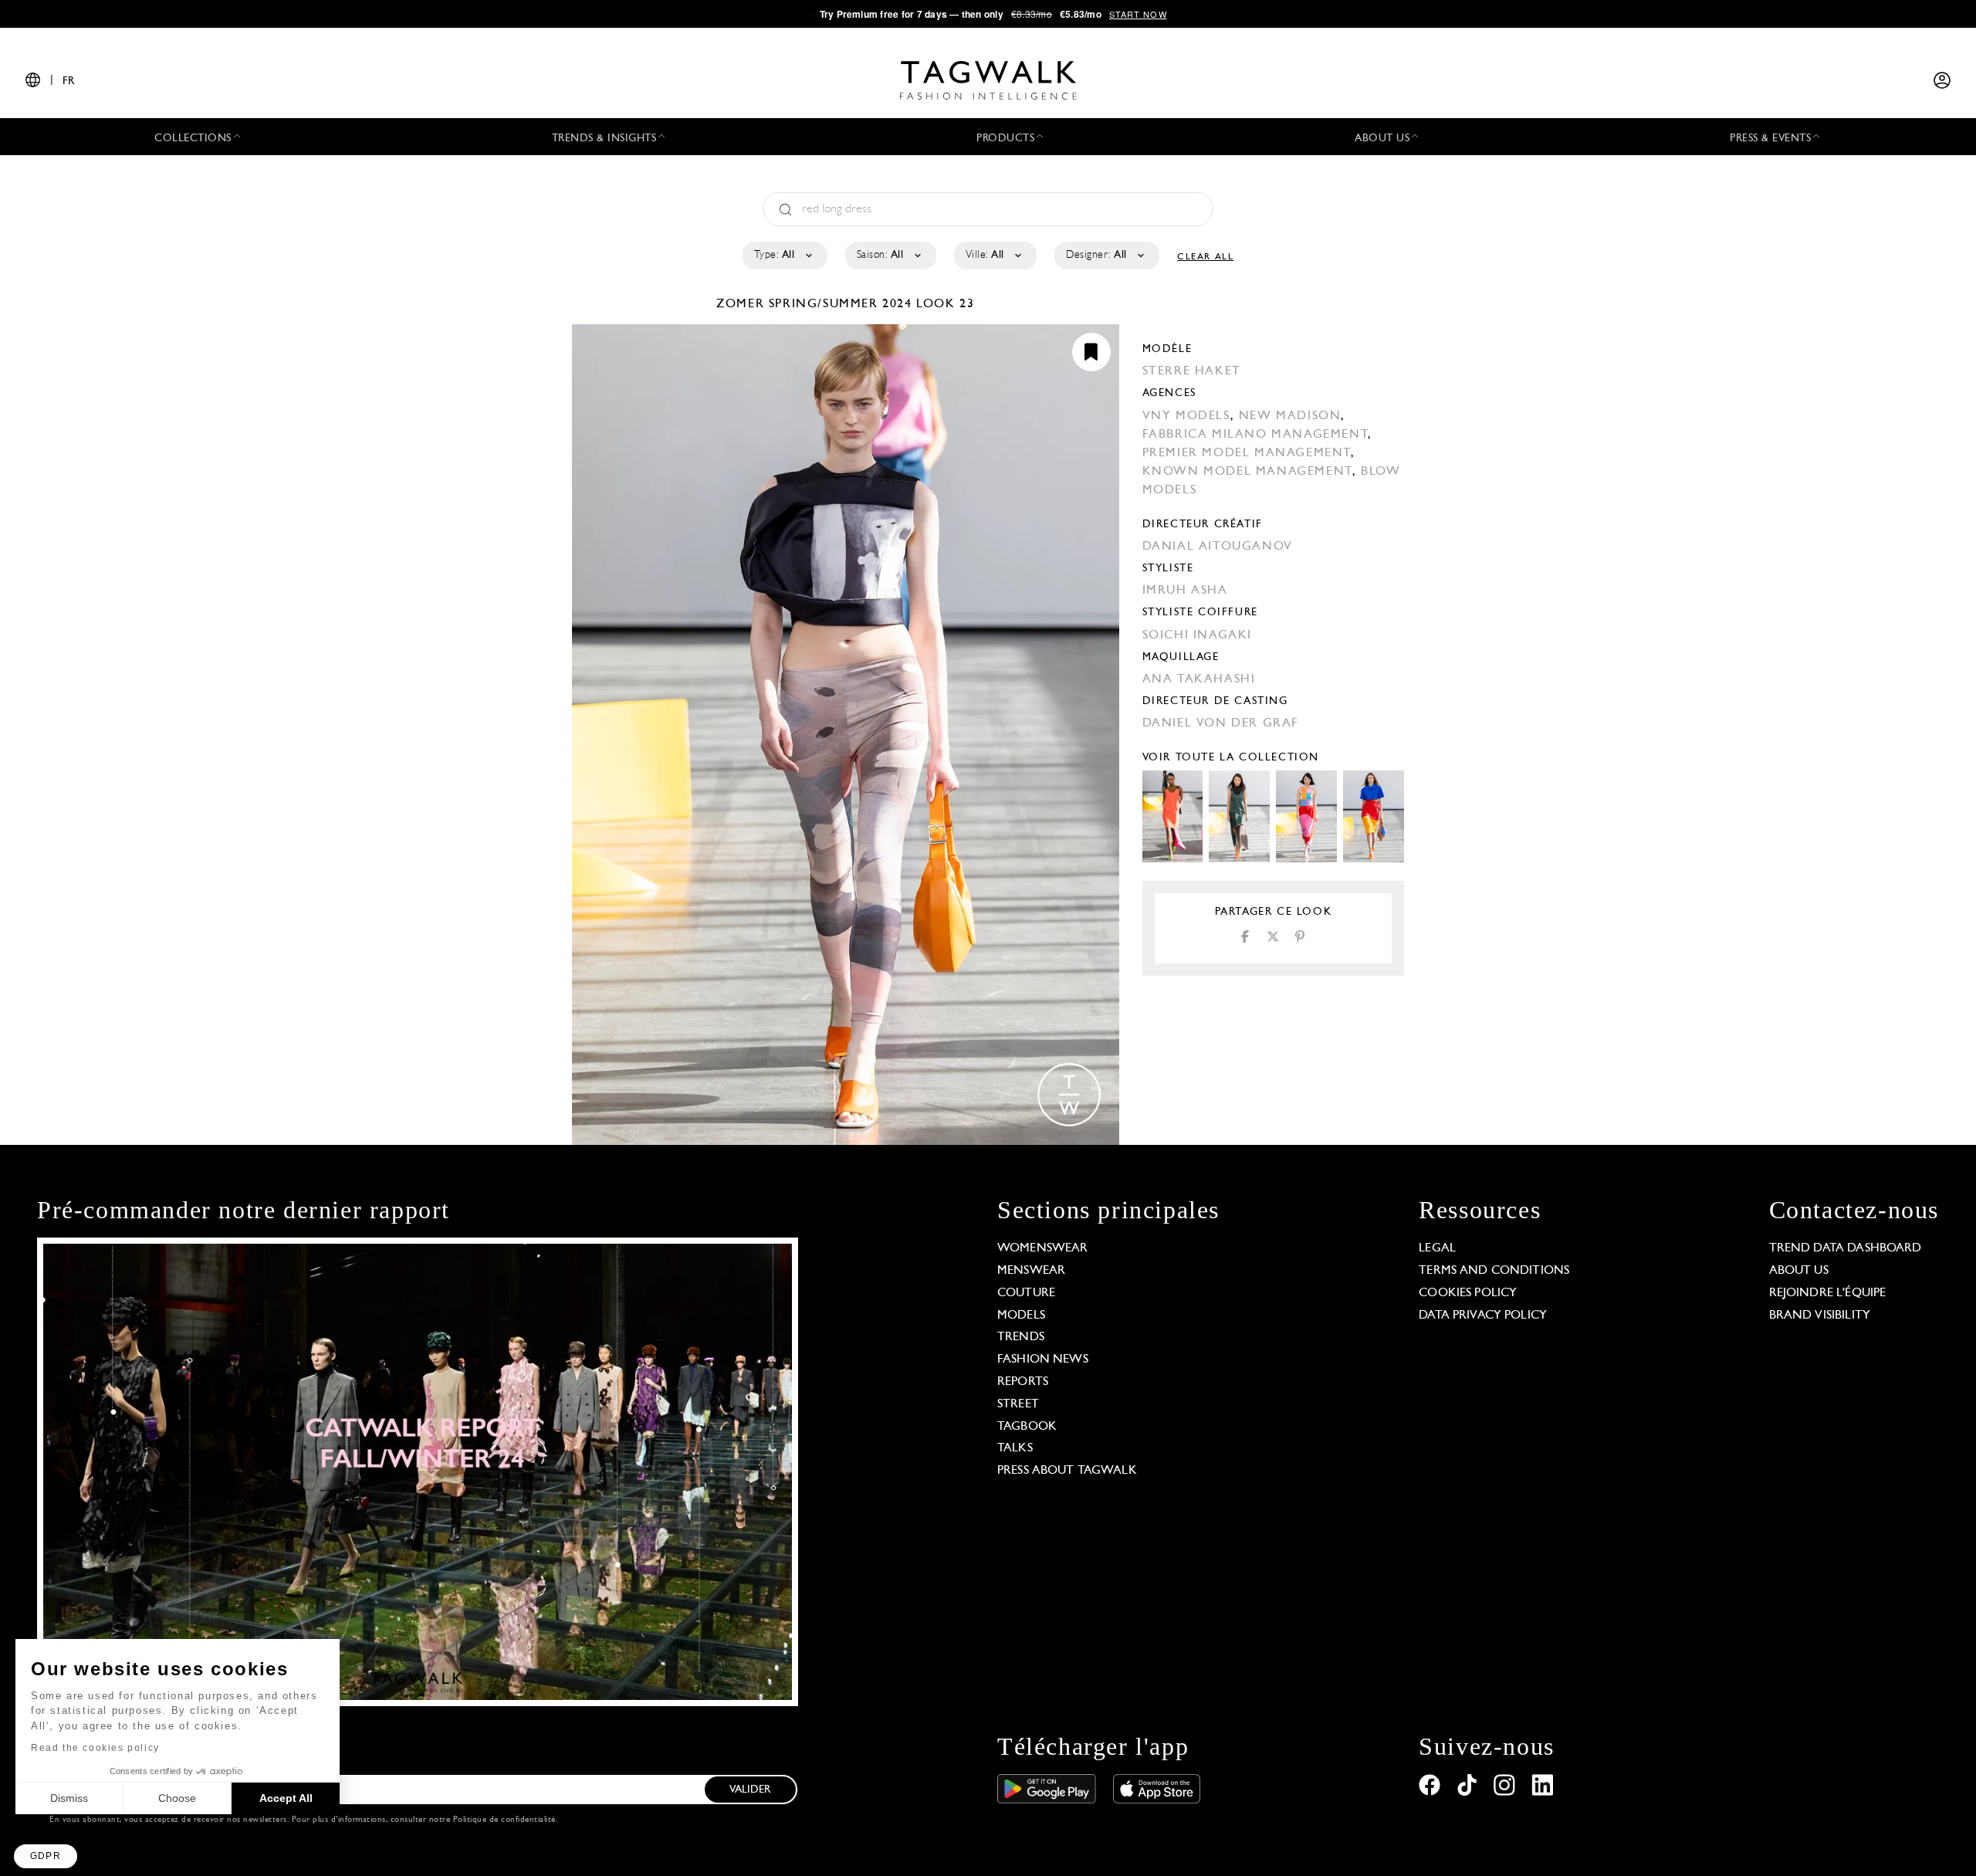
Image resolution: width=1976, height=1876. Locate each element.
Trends (1021, 1337)
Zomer (743, 304)
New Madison (1290, 416)
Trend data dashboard (1846, 1248)
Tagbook (1027, 1427)
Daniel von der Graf (1221, 723)
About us (1799, 1271)
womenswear (1043, 1248)
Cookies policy (1468, 1293)
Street (1018, 1404)
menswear (1031, 1271)
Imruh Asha (1185, 591)
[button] (46, 1856)
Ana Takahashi (1199, 679)
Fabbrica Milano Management (1255, 435)
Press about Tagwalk (1067, 1471)
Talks (1015, 1448)
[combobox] (784, 256)
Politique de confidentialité (504, 1820)
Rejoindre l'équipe (1828, 1293)
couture (1026, 1293)
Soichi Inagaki (1197, 635)
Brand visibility (1820, 1316)
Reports (1023, 1382)
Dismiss (69, 1798)
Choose (177, 1798)
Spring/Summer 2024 (841, 304)
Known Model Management (1247, 472)
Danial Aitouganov (1218, 547)
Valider (750, 1790)
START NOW (1138, 14)
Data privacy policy (1483, 1316)
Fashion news (1043, 1360)
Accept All (286, 1798)
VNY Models (1186, 416)
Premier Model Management (1247, 453)
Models (1021, 1316)
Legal (1437, 1248)
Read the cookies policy (95, 1748)
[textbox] (784, 256)
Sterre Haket (1192, 371)
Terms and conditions (1494, 1271)
